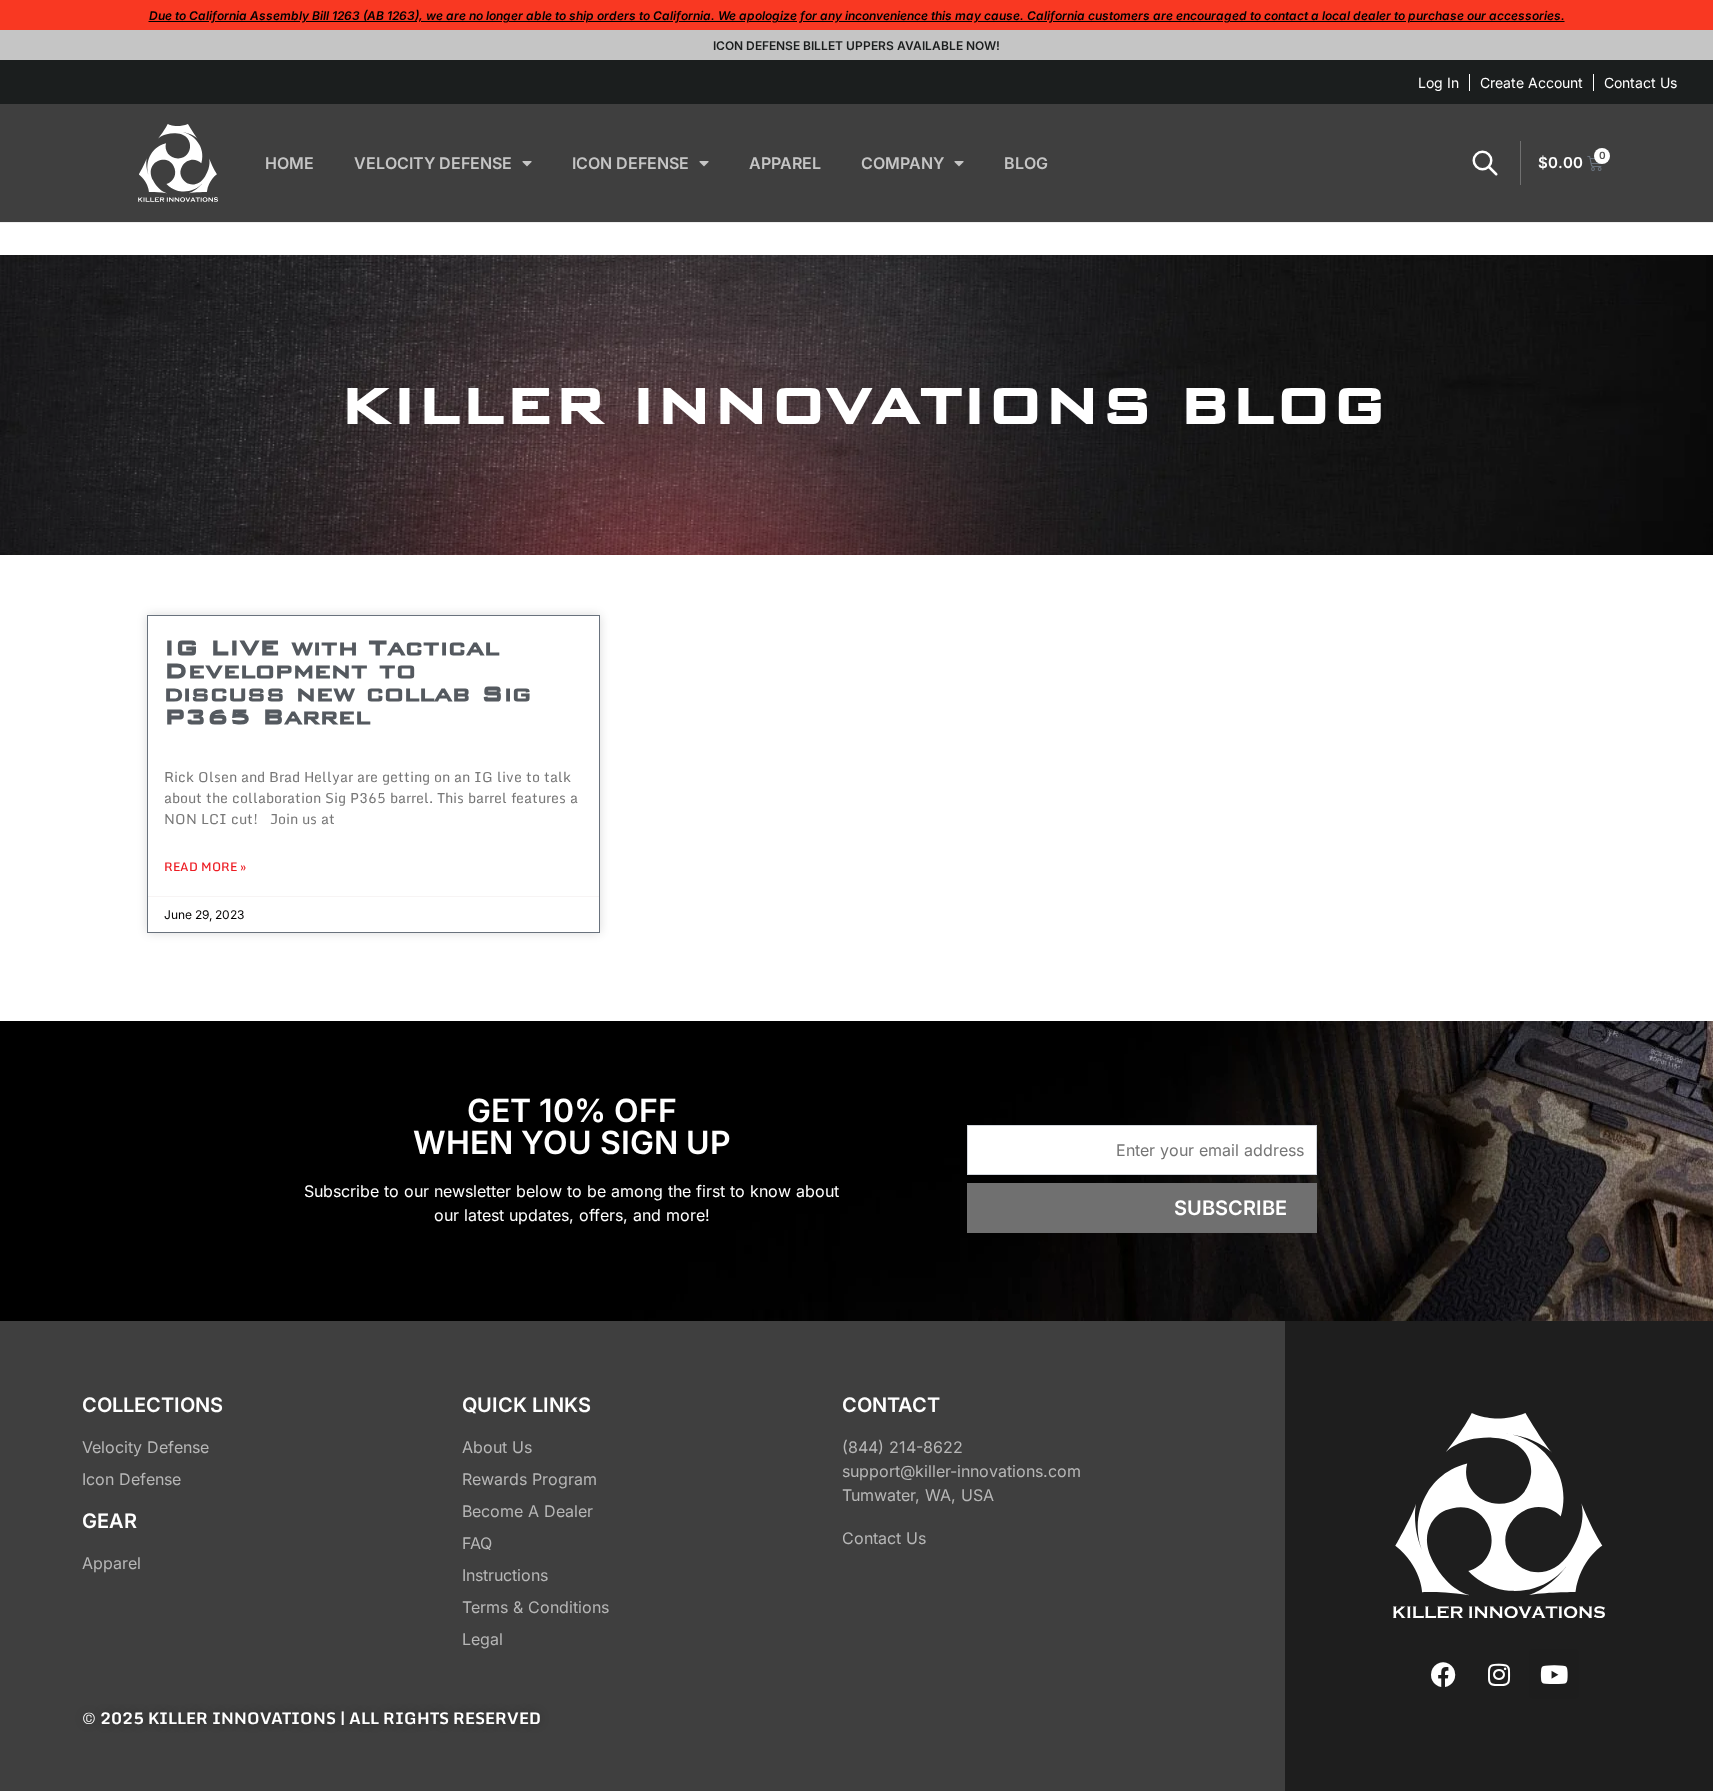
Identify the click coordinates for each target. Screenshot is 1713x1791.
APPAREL (785, 163)
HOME (289, 163)
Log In (1438, 82)
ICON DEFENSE (630, 163)
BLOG (1026, 163)
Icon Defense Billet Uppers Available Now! (856, 45)
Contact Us (1640, 82)
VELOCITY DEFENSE (433, 163)
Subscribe (1230, 1208)
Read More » (205, 867)
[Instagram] (1499, 1674)
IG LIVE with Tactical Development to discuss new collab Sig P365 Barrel (347, 681)
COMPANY (902, 163)
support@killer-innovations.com (961, 1471)
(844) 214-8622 (902, 1447)
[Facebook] (1444, 1674)
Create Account (1531, 82)
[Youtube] (1554, 1674)
